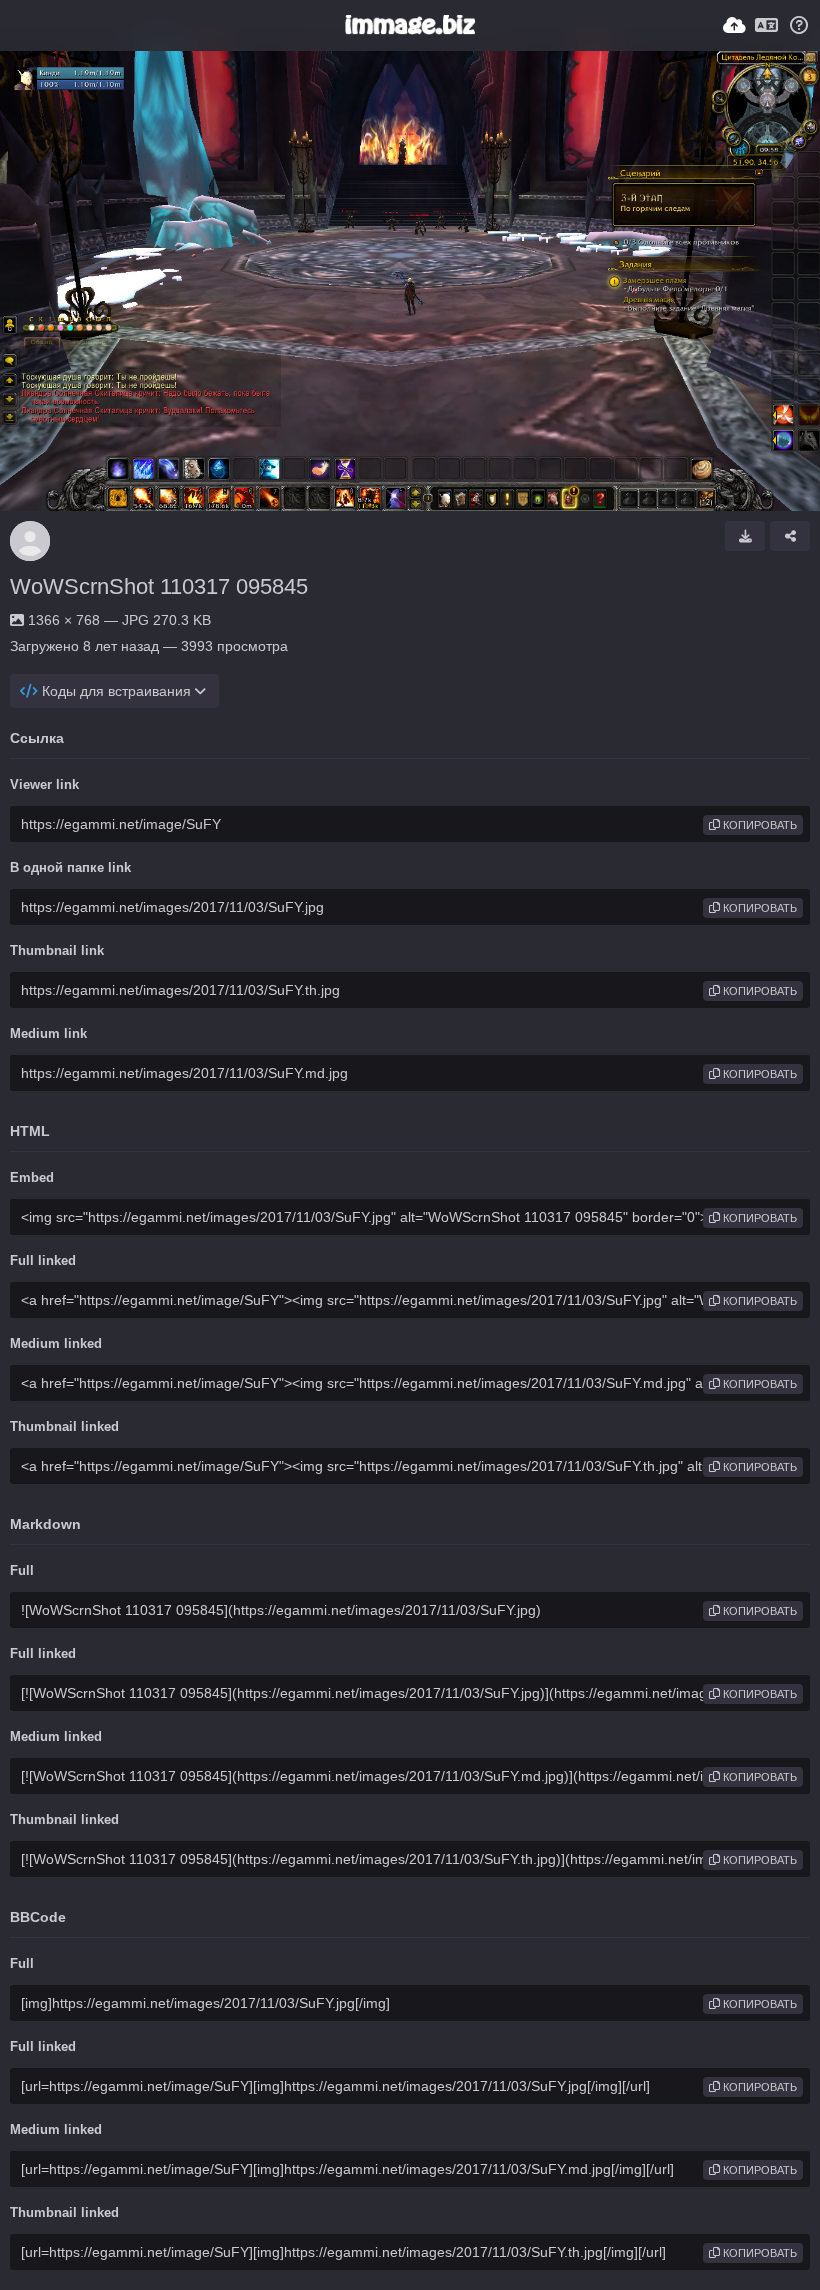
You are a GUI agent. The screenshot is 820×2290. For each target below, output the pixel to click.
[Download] (745, 536)
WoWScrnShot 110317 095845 (159, 586)
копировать (758, 825)
